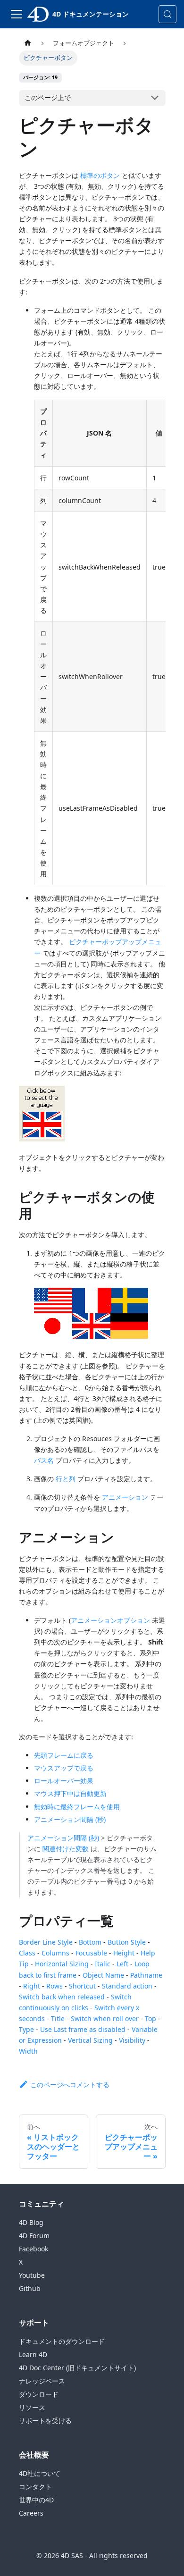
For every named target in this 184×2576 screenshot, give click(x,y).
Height (124, 1953)
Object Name (103, 1975)
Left (122, 1964)
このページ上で (48, 97)
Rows (54, 1986)
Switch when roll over (105, 2018)
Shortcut (82, 1986)
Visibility (132, 2040)
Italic (103, 1964)
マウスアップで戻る (64, 1768)
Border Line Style (46, 1942)
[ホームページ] (28, 43)
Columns (55, 1953)
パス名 (44, 1460)
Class (27, 1953)
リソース (32, 2407)
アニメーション (125, 1497)
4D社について (40, 2473)
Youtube (32, 2275)
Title (58, 2018)
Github (30, 2288)
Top (151, 2018)
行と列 (66, 1479)
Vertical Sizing (90, 2040)
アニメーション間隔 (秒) (70, 1819)
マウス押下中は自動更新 (70, 1793)
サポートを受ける (45, 2421)
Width (28, 2051)
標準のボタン (100, 175)
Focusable (91, 1953)
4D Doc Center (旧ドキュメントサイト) (77, 2368)
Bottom (90, 1942)
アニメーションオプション (110, 1620)
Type (26, 2029)
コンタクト (35, 2487)
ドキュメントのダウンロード (62, 2341)
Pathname (146, 1975)
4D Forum (34, 2236)
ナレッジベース (42, 2381)
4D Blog (31, 2222)
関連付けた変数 (66, 1849)
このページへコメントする (70, 2085)
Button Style (127, 1942)
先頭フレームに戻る (64, 1755)
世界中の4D (36, 2500)
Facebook (33, 2249)
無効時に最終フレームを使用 (77, 1807)
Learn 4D (33, 2354)
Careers (31, 2513)
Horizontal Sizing (62, 1964)
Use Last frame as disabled (83, 2029)
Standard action (127, 1986)
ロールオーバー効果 (64, 1781)
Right (32, 1986)
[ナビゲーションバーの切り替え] (17, 14)
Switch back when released (62, 1997)
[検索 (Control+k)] (167, 14)
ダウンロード (39, 2394)
